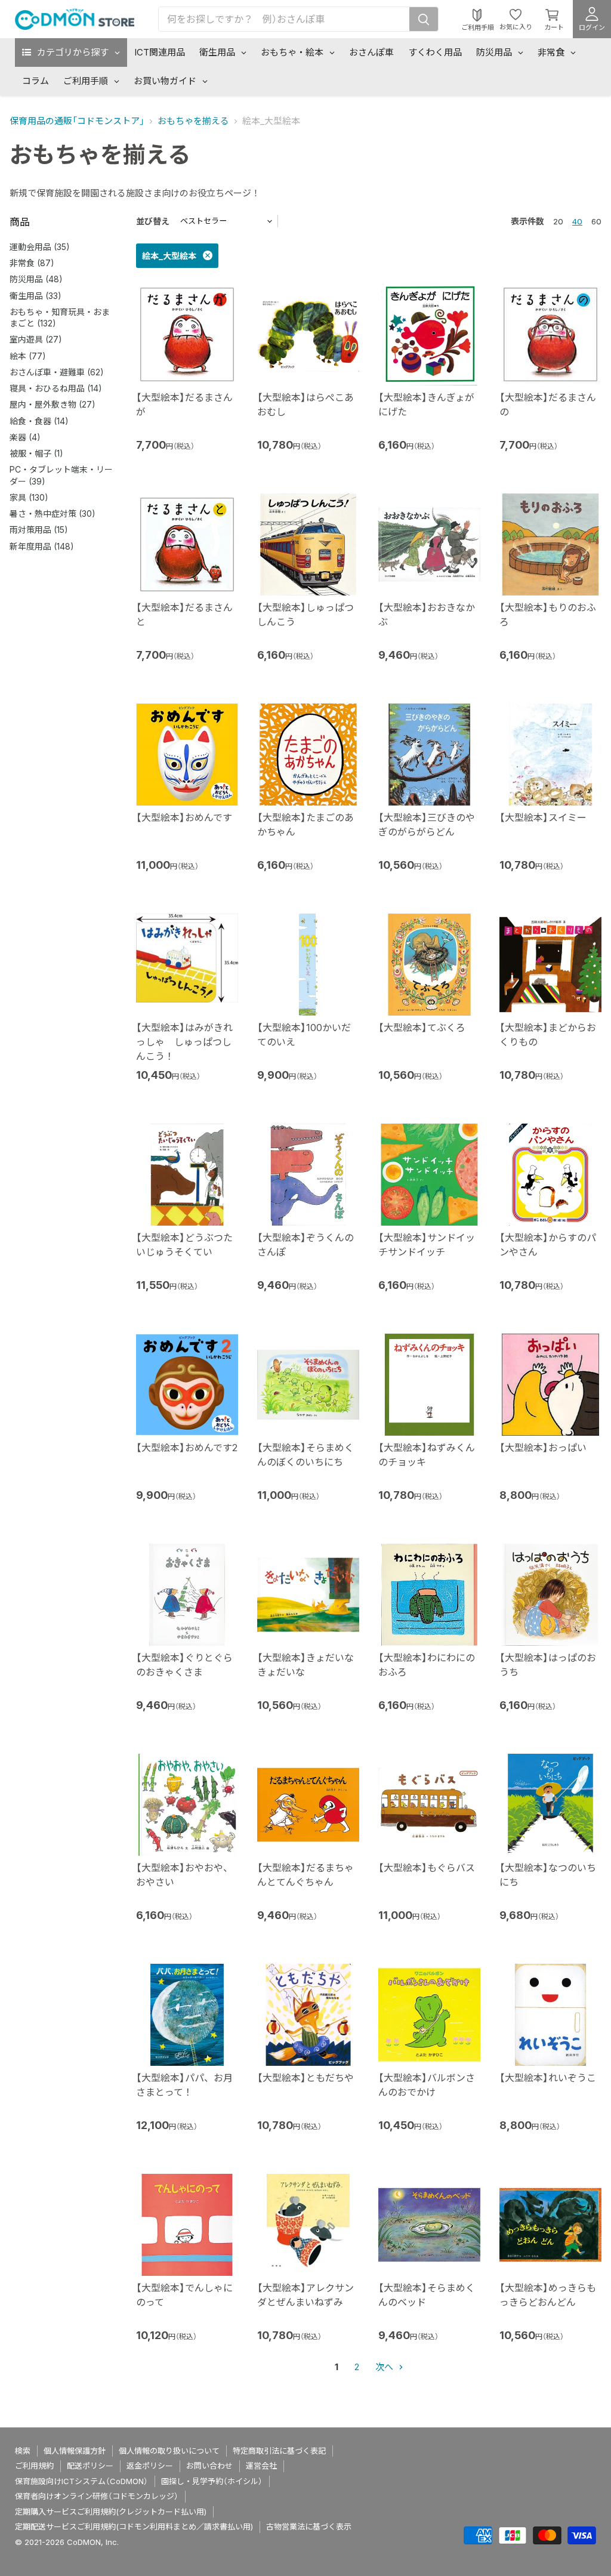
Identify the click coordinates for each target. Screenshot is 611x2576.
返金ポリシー (150, 2466)
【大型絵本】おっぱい (543, 1448)
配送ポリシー (90, 2466)
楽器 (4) (25, 437)
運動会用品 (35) (40, 247)
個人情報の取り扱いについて (169, 2451)
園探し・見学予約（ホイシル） (212, 2481)
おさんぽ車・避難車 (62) (57, 372)
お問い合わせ (209, 2466)
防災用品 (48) (36, 279)
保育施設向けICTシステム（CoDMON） (81, 2481)
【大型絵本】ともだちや (305, 2078)
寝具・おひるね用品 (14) (56, 388)
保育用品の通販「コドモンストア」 (77, 121)
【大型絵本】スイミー (543, 817)
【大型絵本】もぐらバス (427, 1868)
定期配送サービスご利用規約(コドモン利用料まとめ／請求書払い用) (134, 2526)
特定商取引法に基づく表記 (279, 2451)
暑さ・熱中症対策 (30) (53, 513)
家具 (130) (29, 497)
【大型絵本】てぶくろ (422, 1028)
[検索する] (424, 19)
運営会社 (261, 2466)
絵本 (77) (28, 356)
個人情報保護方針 (75, 2451)
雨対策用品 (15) (39, 530)
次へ (385, 2367)
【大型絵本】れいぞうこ (548, 2078)
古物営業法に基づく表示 (309, 2526)
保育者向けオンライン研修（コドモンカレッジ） (97, 2496)
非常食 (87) (32, 263)
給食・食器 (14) (39, 421)
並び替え (153, 221)
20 (558, 221)
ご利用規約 (34, 2466)
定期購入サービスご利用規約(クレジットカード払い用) (111, 2512)
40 (577, 221)
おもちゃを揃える (193, 121)
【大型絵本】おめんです (184, 817)
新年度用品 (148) (42, 546)
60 (596, 221)
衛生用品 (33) (36, 296)
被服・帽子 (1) (36, 453)
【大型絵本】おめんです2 (187, 1448)
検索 (23, 2451)
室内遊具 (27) (36, 339)
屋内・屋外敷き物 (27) (53, 404)
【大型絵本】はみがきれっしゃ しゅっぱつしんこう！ (184, 1042)
